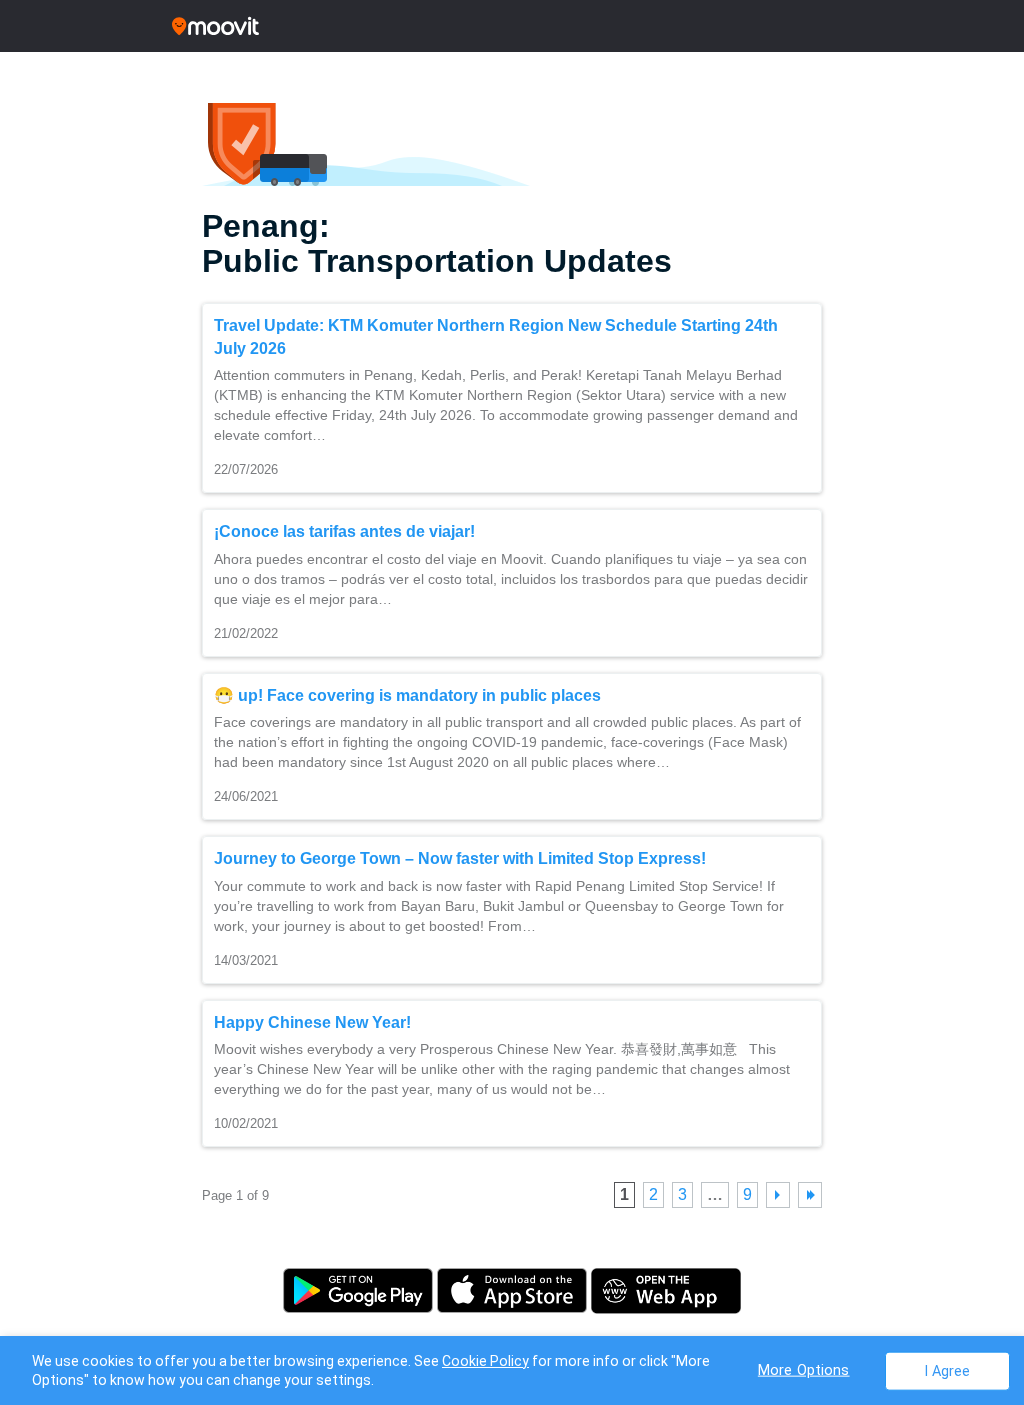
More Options (804, 1369)
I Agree (947, 1370)
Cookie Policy (485, 1361)
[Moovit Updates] (512, 26)
